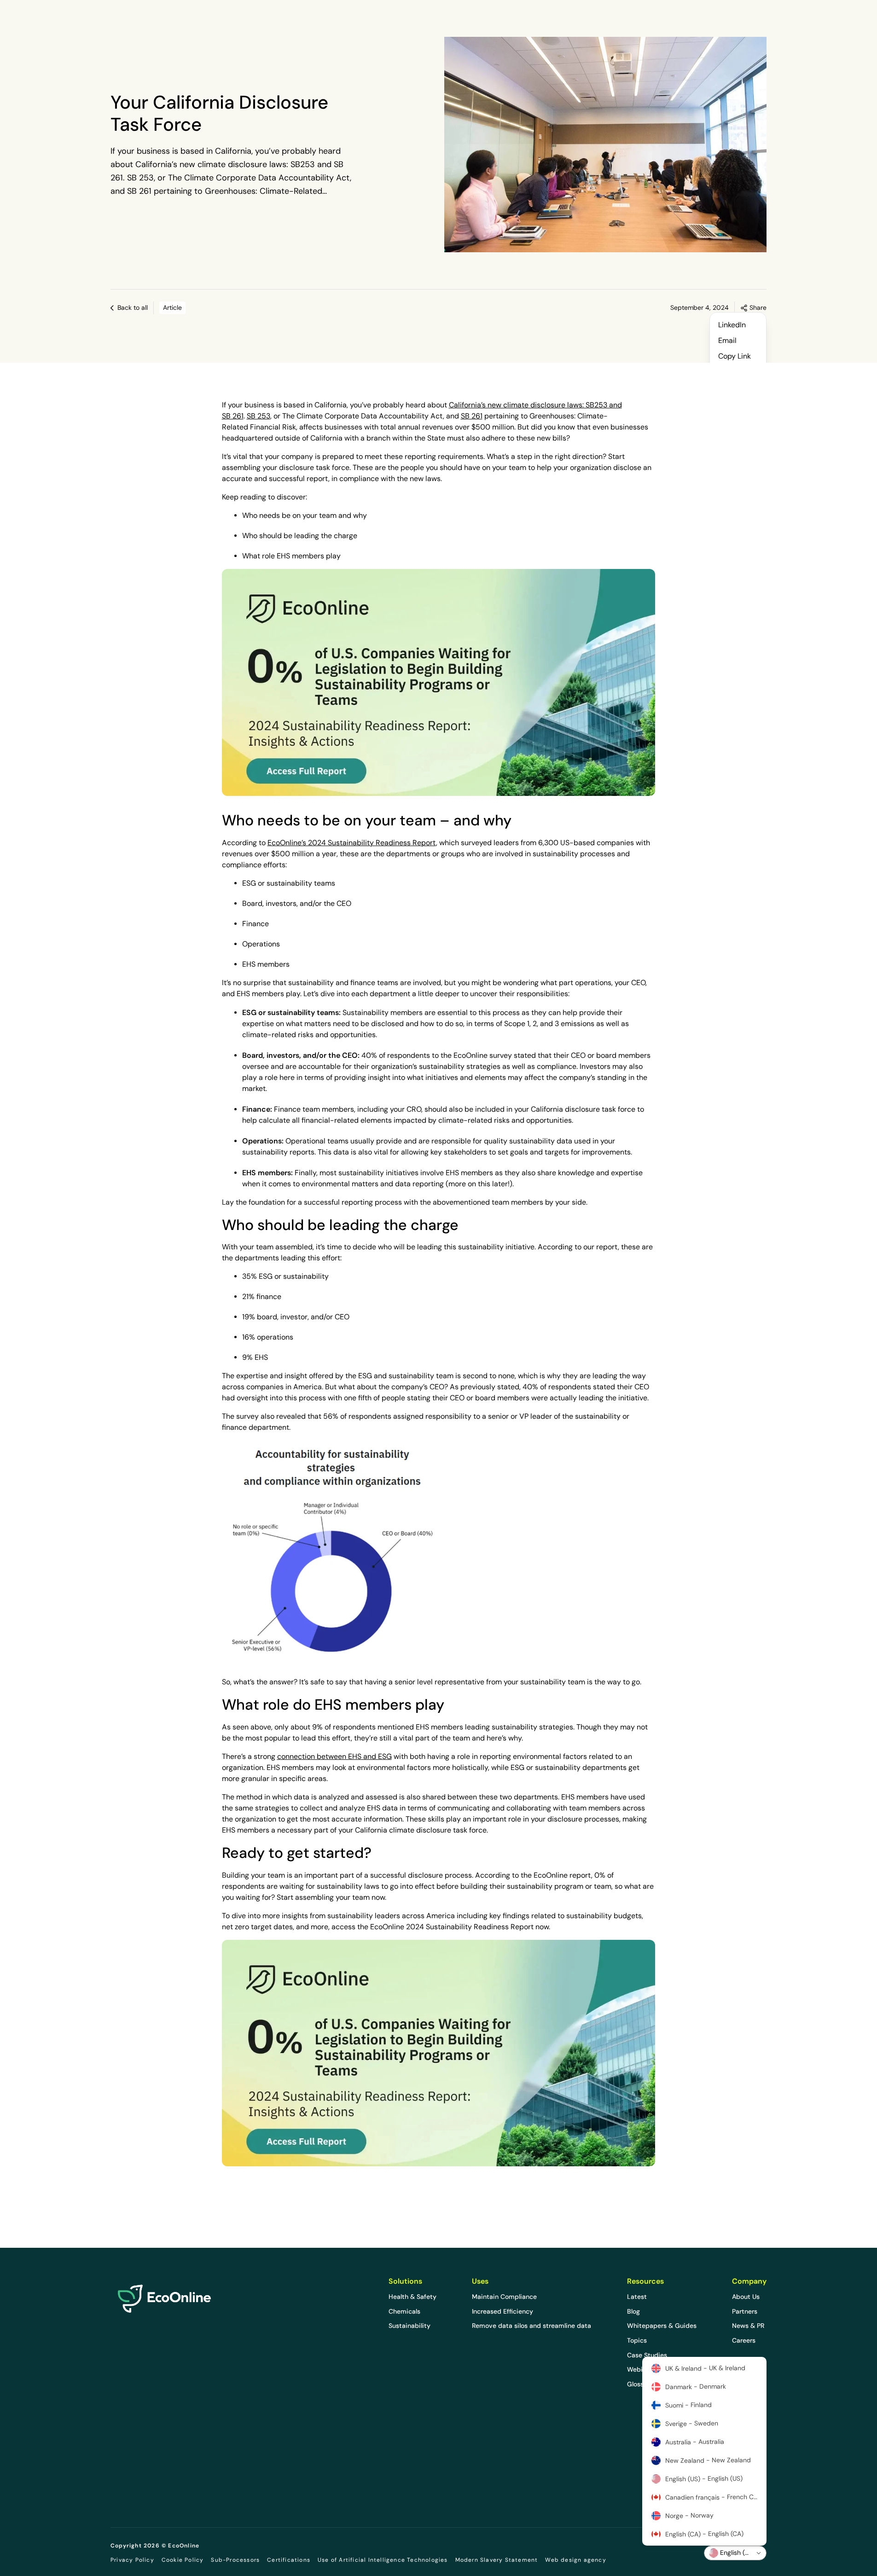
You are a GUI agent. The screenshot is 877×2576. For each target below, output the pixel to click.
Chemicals (404, 2311)
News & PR (748, 2326)
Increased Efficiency (502, 2311)
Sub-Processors (235, 2560)
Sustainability (409, 2326)
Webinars (641, 2369)
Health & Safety (412, 2297)
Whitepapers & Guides (662, 2326)
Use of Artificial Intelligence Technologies (383, 2560)
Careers (744, 2340)
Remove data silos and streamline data (531, 2326)
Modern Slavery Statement (497, 2560)
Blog (633, 2311)
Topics (637, 2340)
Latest (637, 2297)
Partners (745, 2311)
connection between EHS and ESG (334, 1756)
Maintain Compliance (504, 2297)
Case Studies (647, 2355)
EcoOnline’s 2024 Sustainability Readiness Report (352, 843)
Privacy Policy (132, 2560)
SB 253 (258, 416)
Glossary (640, 2384)
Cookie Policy (183, 2560)
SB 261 (472, 416)
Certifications (289, 2560)
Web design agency (575, 2560)
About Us (746, 2297)
